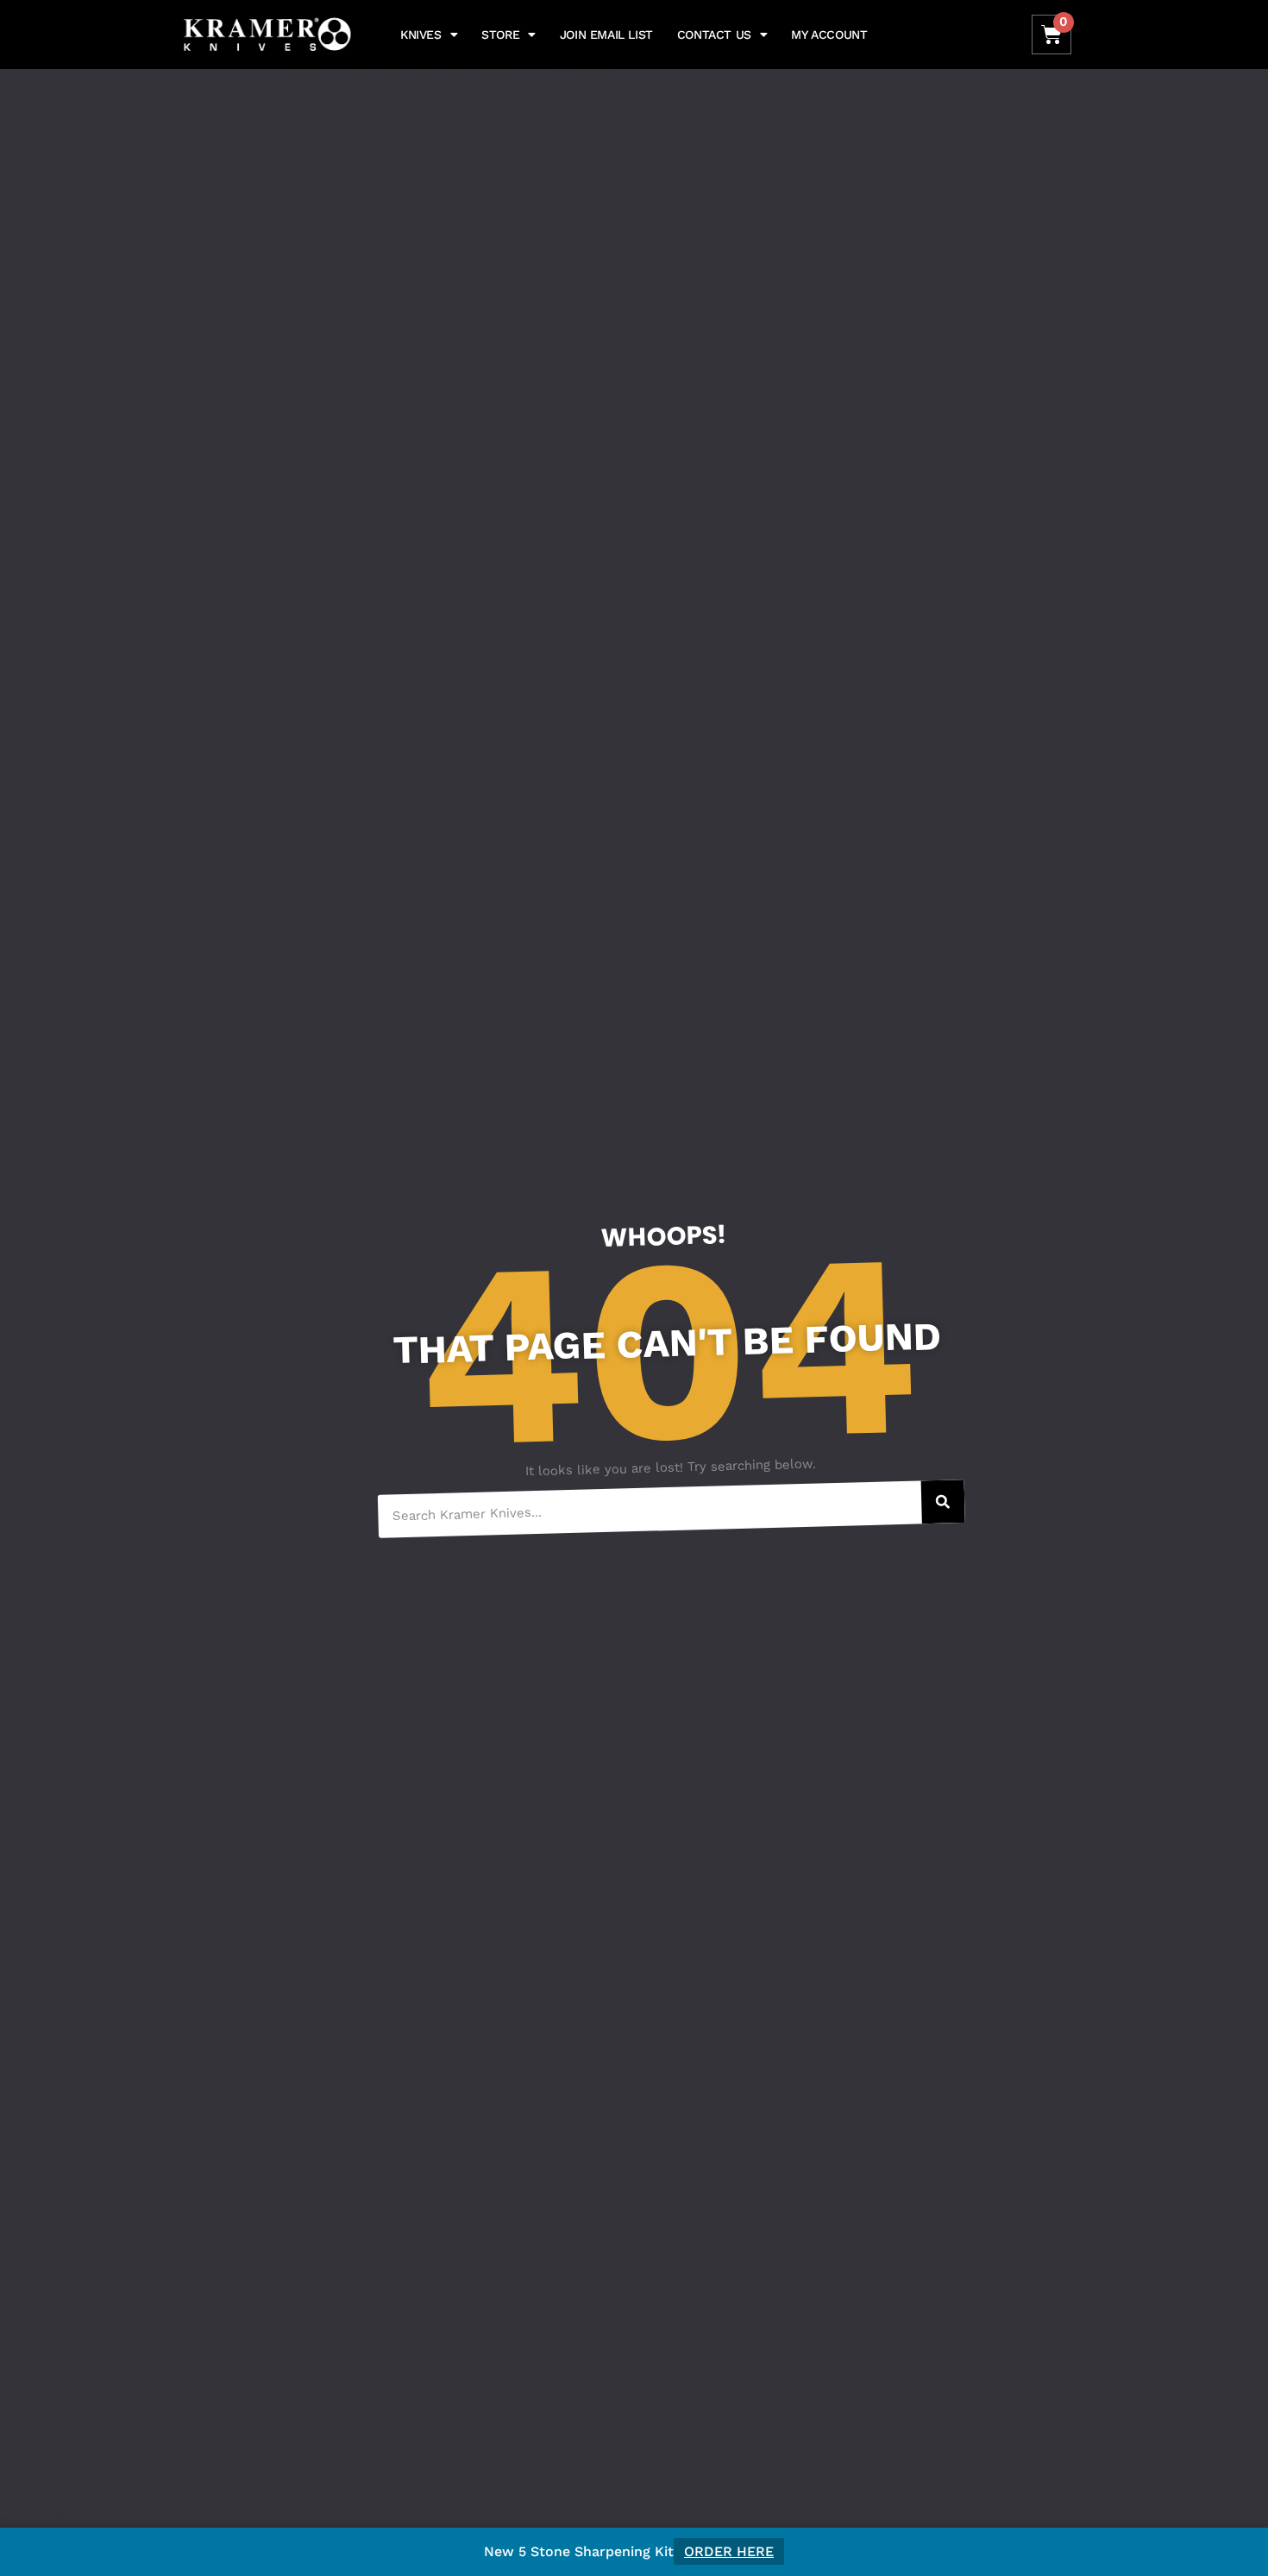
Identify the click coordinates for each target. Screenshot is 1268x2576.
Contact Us (714, 35)
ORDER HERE (729, 2551)
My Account (829, 35)
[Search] (943, 1502)
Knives (421, 35)
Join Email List (606, 35)
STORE (500, 35)
